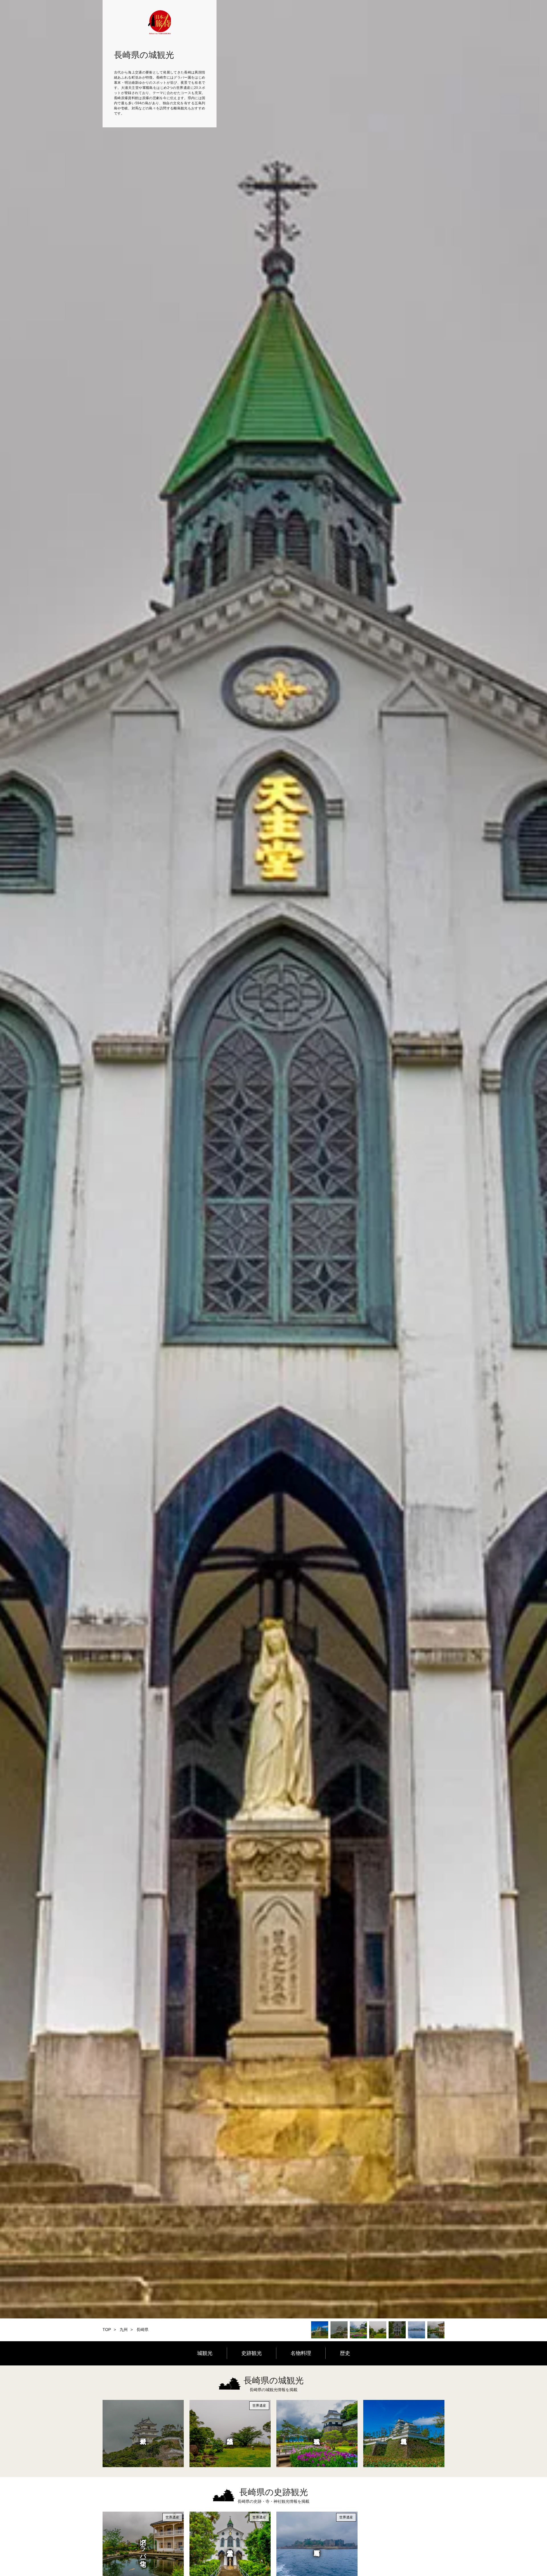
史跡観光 (252, 2353)
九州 (124, 2330)
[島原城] (404, 2434)
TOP (107, 2330)
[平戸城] (143, 2434)
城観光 (205, 2353)
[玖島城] (317, 2434)
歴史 (345, 2353)
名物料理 (301, 2353)
